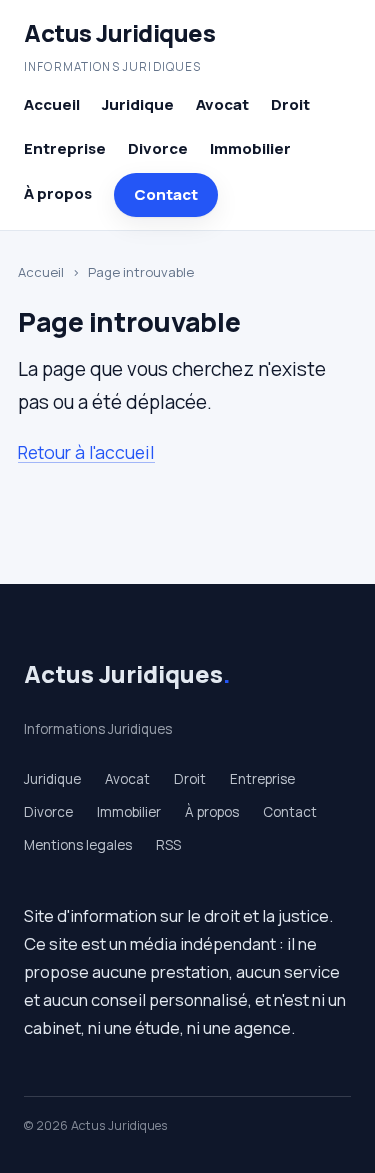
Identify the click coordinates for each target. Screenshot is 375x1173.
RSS (168, 845)
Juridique (138, 104)
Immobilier (250, 148)
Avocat (222, 104)
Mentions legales (78, 845)
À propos (58, 193)
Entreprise (65, 148)
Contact (166, 194)
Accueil (52, 104)
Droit (290, 104)
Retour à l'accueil (86, 452)
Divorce (158, 148)
